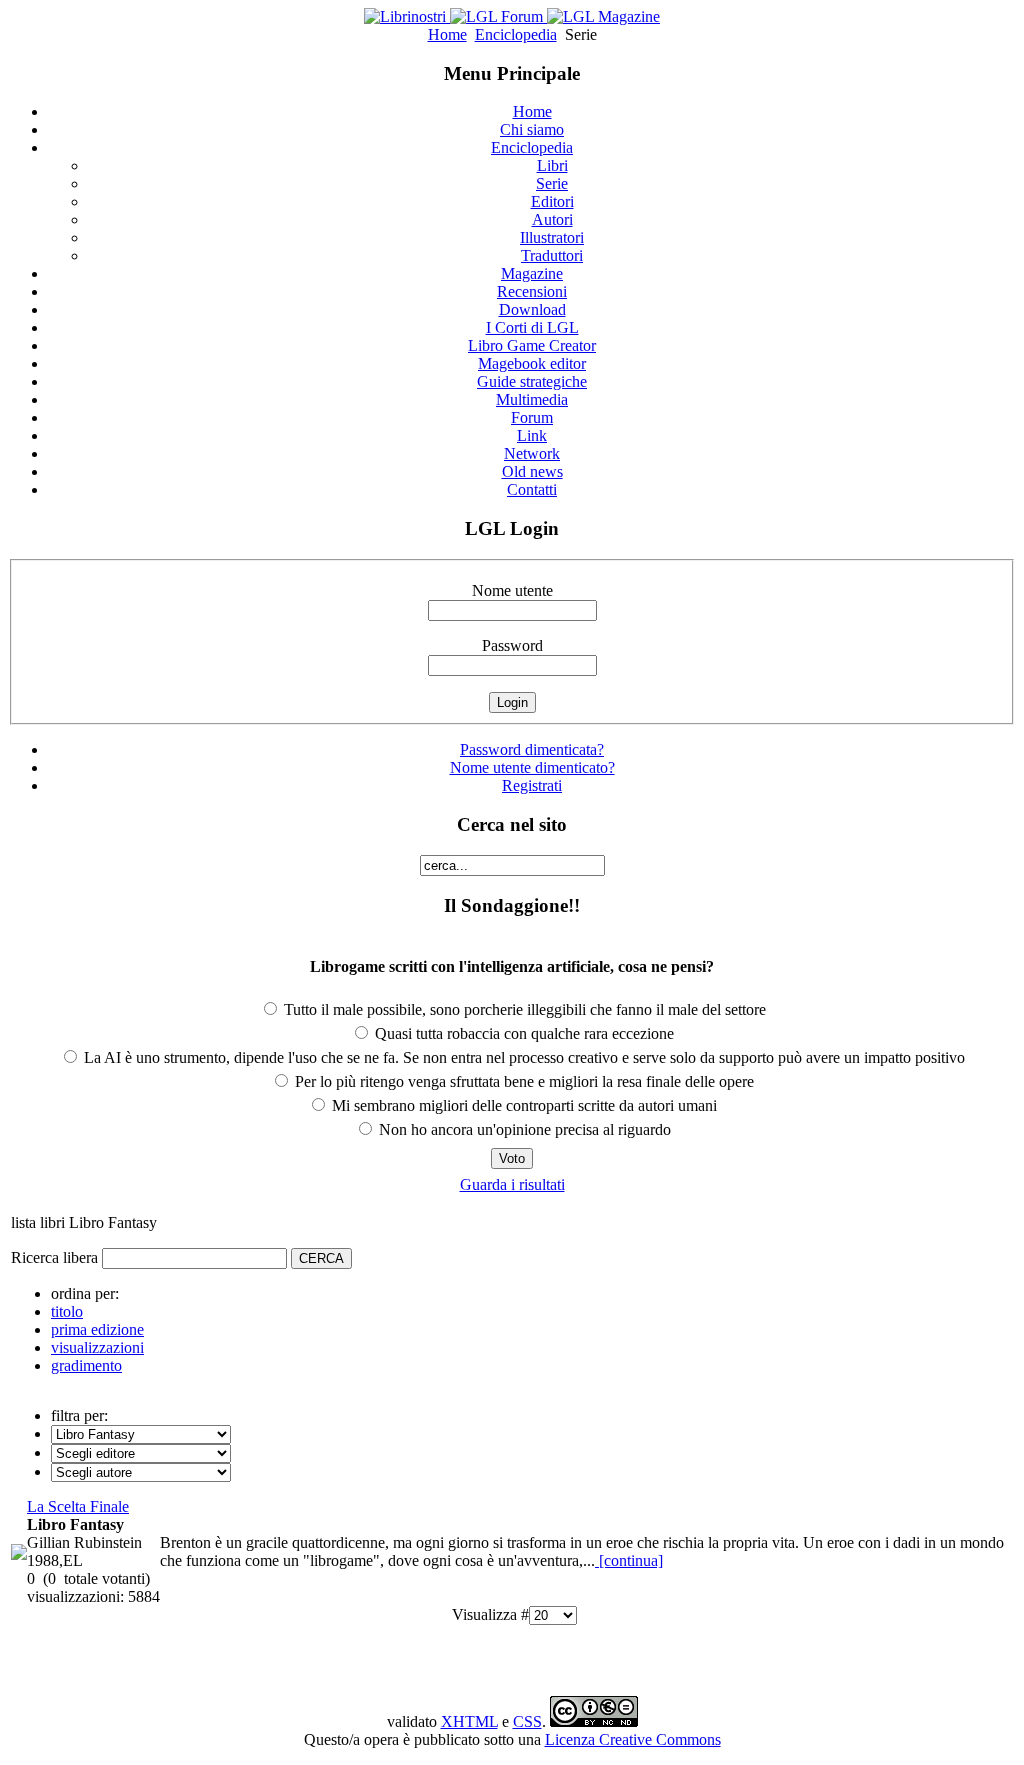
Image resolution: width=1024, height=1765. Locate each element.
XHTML (469, 1721)
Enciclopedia (516, 34)
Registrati (532, 785)
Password (512, 645)
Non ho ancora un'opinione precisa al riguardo (523, 1129)
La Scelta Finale (78, 1506)
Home (447, 34)
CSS (527, 1721)
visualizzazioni (97, 1347)
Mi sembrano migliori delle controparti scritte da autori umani (522, 1105)
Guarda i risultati (512, 1184)
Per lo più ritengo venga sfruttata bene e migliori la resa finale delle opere (522, 1081)
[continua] (629, 1560)
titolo (67, 1311)
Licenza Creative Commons (633, 1739)
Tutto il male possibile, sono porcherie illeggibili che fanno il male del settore (523, 1009)
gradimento (86, 1365)
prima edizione (97, 1329)
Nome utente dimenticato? (532, 767)
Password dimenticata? (532, 749)
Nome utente (512, 590)
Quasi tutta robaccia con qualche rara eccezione (522, 1033)
